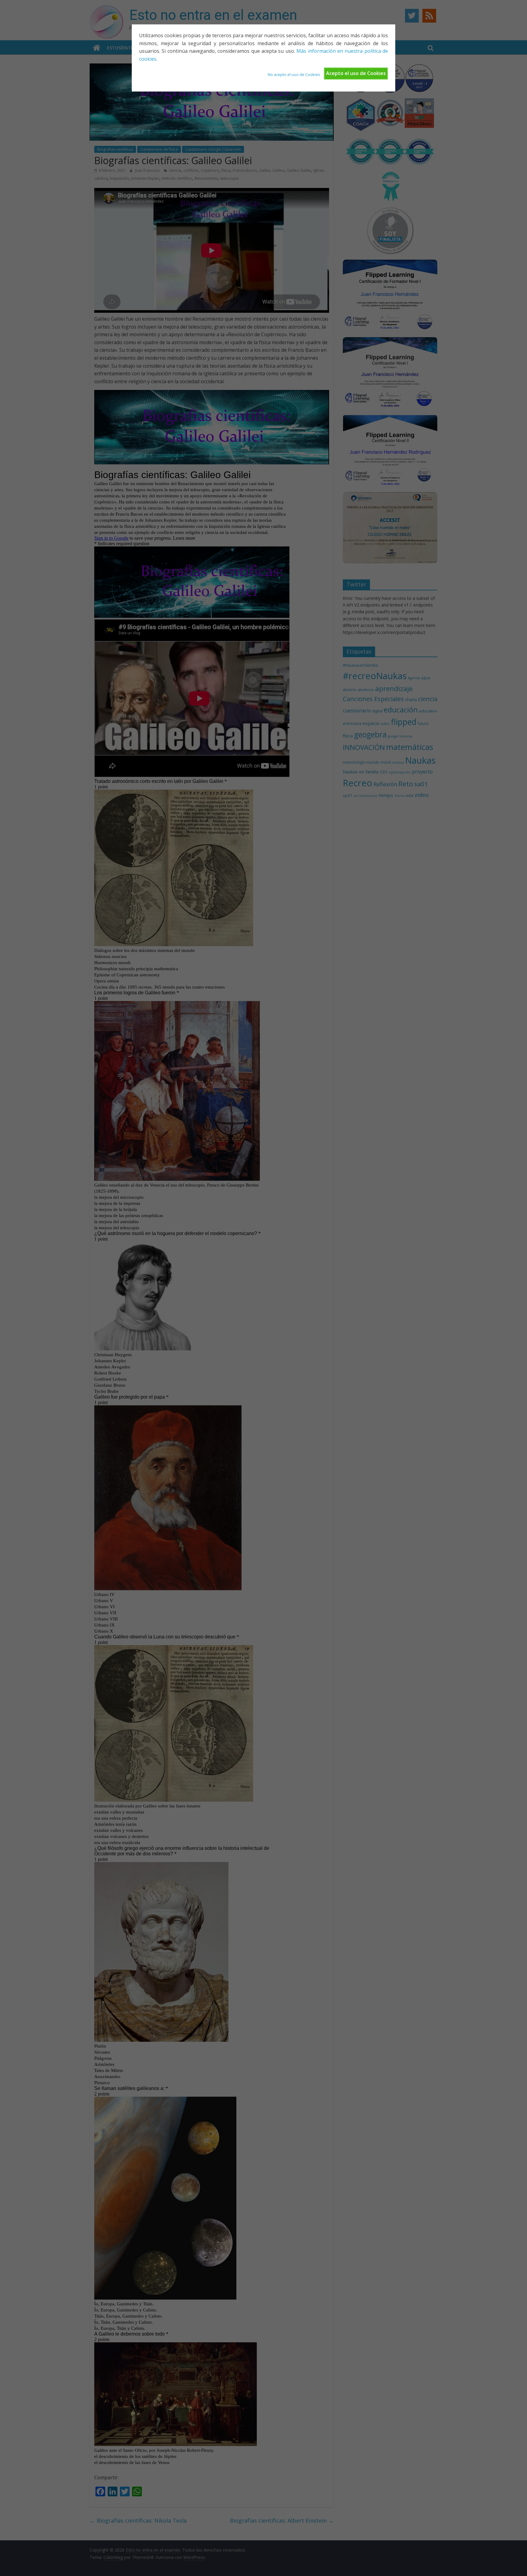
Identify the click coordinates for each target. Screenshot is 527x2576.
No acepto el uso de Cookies (294, 74)
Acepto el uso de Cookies (356, 73)
